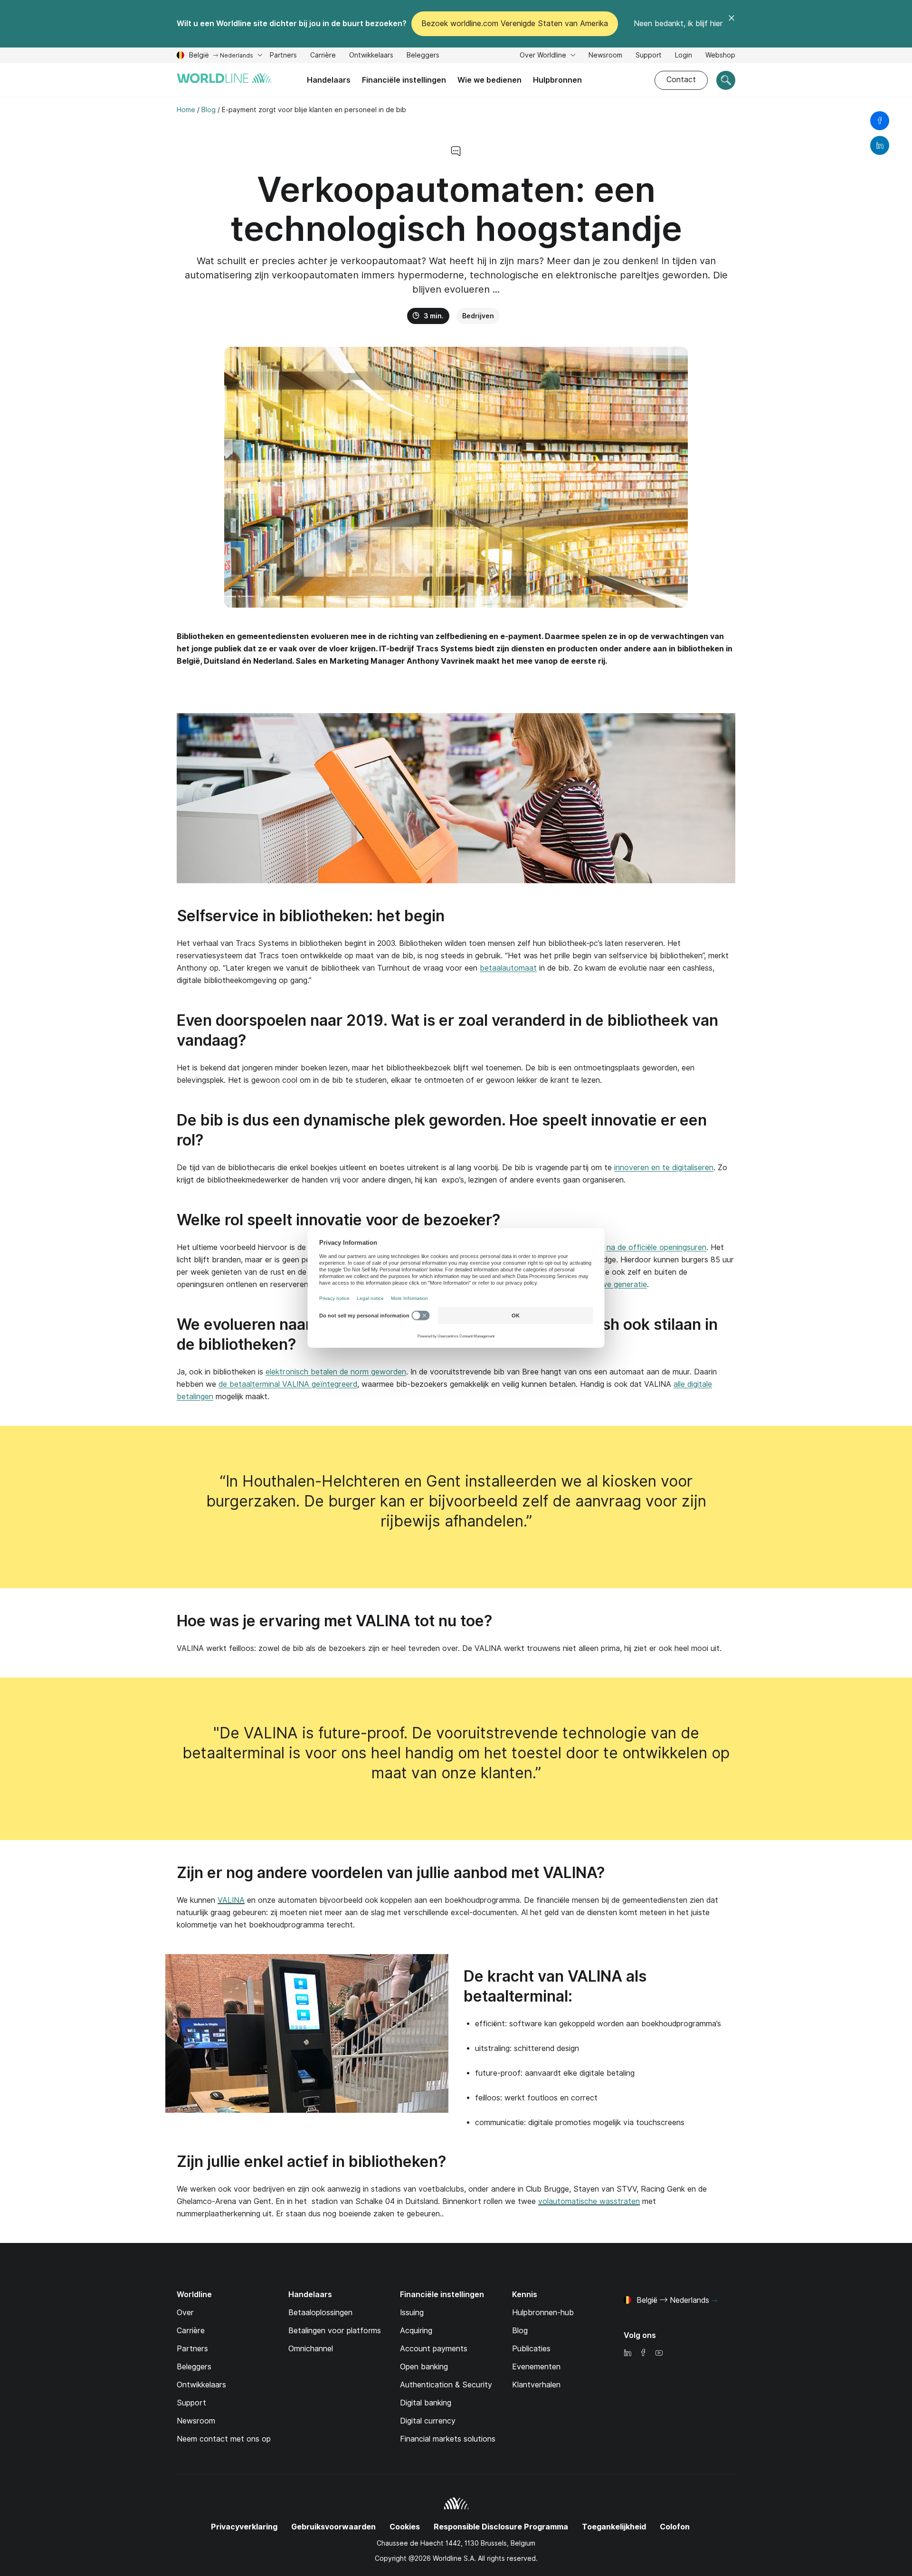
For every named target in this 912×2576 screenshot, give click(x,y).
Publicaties (531, 2349)
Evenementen (536, 2367)
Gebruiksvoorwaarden (333, 2527)
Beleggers (423, 56)
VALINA (231, 1900)
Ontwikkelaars (371, 56)
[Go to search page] (726, 80)
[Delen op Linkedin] (880, 145)
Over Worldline (544, 55)
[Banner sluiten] (731, 24)
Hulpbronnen (557, 80)
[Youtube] (659, 2353)
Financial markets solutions (448, 2439)
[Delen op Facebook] (880, 121)
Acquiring (416, 2331)
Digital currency (428, 2421)
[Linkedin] (627, 2353)
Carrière (323, 56)
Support (649, 56)
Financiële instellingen (404, 80)
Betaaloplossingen (320, 2313)
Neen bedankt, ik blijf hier (678, 24)
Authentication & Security (446, 2385)
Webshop (720, 55)
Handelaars (329, 80)
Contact (681, 80)
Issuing (412, 2313)
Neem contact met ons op (224, 2439)
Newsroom (605, 55)
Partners (283, 55)
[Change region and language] (714, 2301)
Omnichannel (311, 2349)
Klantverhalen (536, 2385)
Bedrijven (478, 316)
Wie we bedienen (489, 80)
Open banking (424, 2367)
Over (185, 2313)
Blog (520, 2331)
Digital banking (426, 2403)
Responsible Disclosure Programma (501, 2527)
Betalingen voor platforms (335, 2331)
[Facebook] (643, 2353)
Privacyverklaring (244, 2527)
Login (684, 55)
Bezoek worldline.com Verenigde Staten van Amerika (515, 24)
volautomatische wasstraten (589, 2201)
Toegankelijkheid (614, 2527)
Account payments (434, 2349)
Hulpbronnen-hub (543, 2313)
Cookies (405, 2527)
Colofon (675, 2527)
